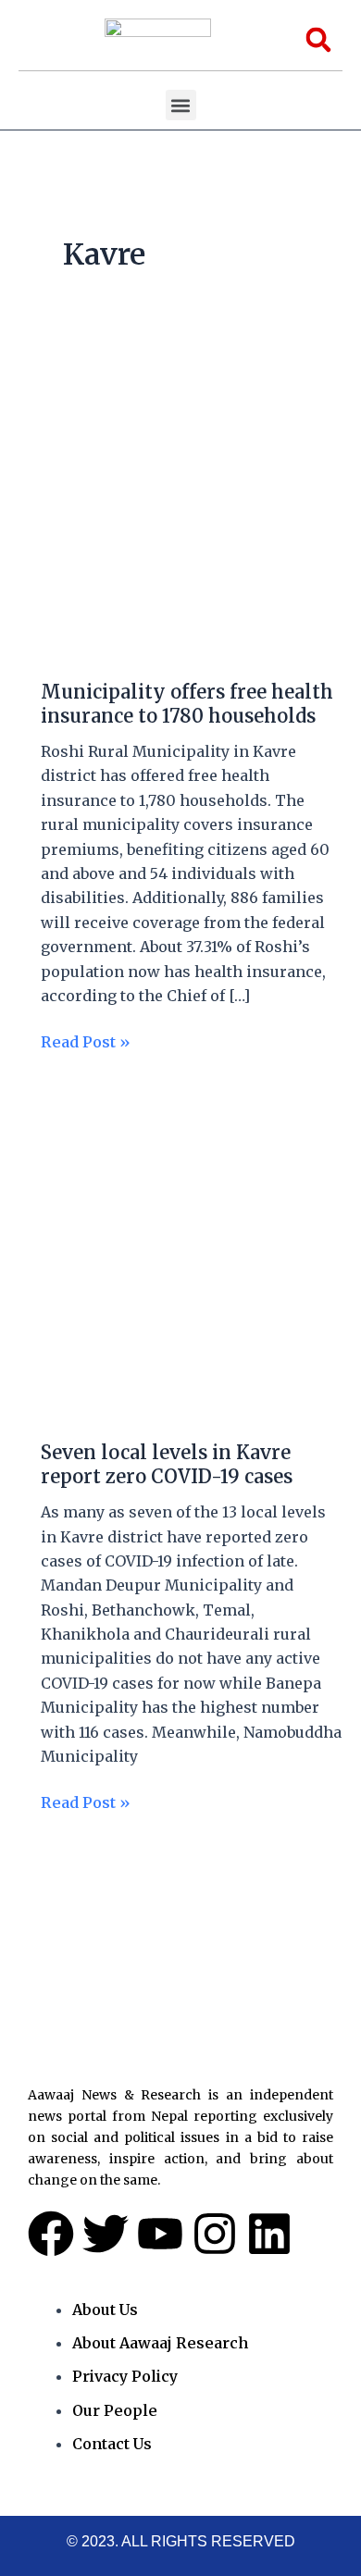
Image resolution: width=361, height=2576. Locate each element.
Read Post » (86, 1040)
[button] (181, 105)
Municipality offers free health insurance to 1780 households (187, 704)
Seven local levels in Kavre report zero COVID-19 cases (167, 1464)
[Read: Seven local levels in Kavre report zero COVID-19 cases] (180, 1256)
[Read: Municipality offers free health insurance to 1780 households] (180, 504)
